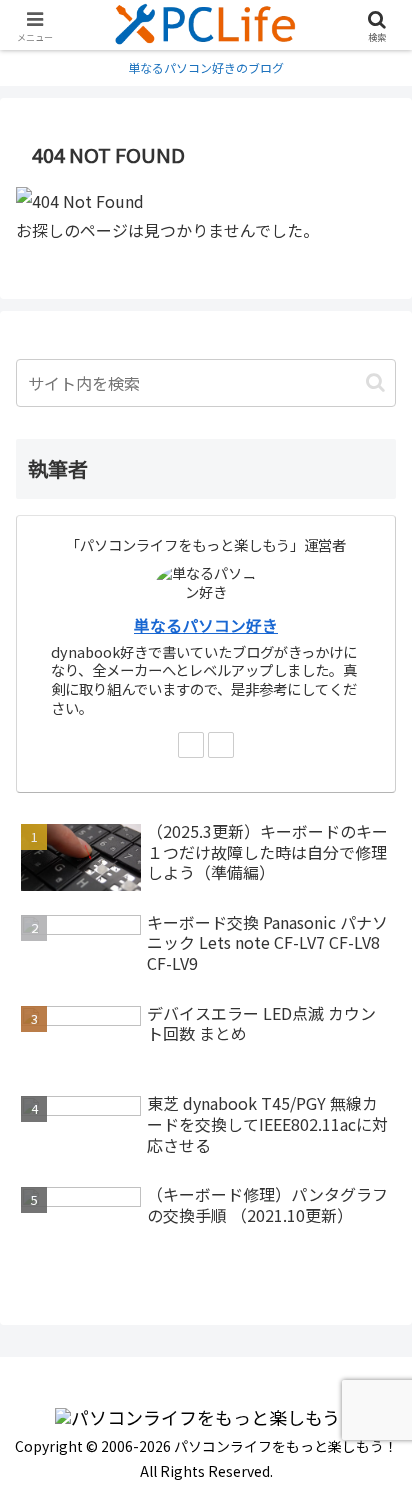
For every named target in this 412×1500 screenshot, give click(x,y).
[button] (375, 382)
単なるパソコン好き (206, 625)
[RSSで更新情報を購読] (221, 745)
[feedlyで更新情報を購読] (191, 745)
